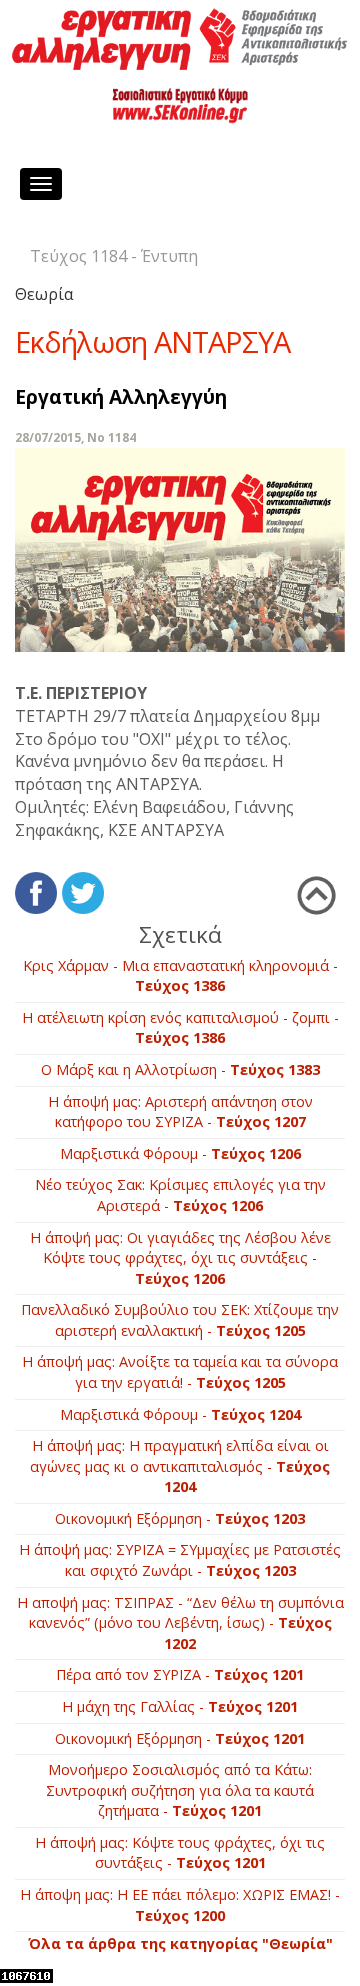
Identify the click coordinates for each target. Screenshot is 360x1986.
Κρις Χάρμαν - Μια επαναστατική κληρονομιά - (180, 976)
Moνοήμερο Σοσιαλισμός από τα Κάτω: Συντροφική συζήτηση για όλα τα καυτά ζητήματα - (180, 1790)
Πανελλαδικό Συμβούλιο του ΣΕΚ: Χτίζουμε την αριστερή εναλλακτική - (180, 1320)
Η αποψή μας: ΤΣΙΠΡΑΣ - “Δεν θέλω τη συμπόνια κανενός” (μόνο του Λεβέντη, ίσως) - (180, 1623)
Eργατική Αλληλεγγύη (121, 396)
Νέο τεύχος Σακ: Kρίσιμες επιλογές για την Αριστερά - (180, 1195)
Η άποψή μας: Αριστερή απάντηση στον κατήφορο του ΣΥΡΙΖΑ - (180, 1112)
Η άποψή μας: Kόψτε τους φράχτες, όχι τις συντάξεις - (180, 1853)
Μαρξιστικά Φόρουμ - (180, 1153)
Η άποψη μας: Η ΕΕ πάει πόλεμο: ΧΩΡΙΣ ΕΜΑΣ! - (180, 1905)
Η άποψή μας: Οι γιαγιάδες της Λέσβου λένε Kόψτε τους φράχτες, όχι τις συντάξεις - (180, 1258)
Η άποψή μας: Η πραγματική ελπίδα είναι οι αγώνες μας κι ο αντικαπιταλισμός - (180, 1466)
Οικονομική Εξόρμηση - (180, 1518)
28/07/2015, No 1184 (75, 437)
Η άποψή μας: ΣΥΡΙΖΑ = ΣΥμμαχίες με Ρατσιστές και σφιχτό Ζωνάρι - (180, 1560)
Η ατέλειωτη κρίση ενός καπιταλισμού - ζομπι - (180, 1028)
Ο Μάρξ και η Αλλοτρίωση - (180, 1069)
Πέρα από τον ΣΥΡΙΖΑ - (180, 1674)
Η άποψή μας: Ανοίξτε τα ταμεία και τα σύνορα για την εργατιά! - (180, 1372)
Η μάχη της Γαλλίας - (180, 1706)
